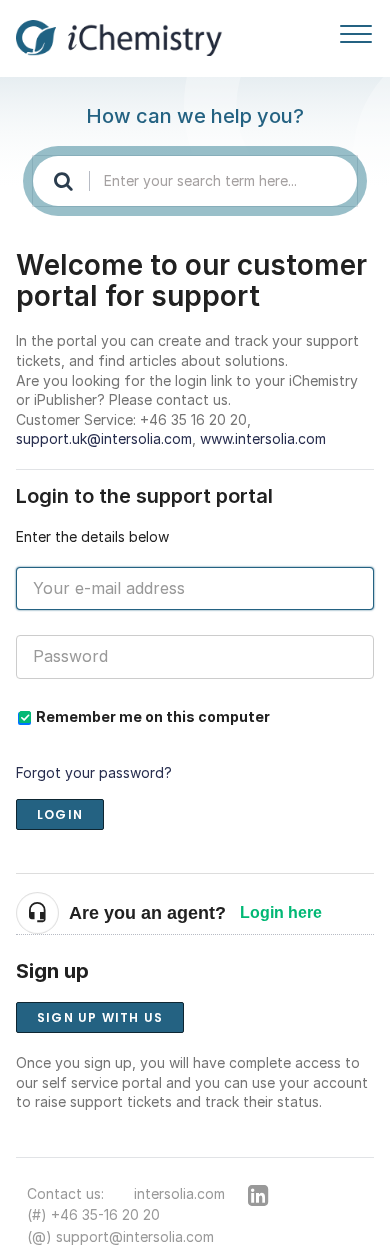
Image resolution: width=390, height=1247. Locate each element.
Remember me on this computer (153, 716)
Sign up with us (100, 1017)
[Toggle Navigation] (356, 30)
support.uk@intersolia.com (104, 438)
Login (60, 814)
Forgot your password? (94, 772)
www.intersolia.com (263, 438)
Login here (281, 912)
